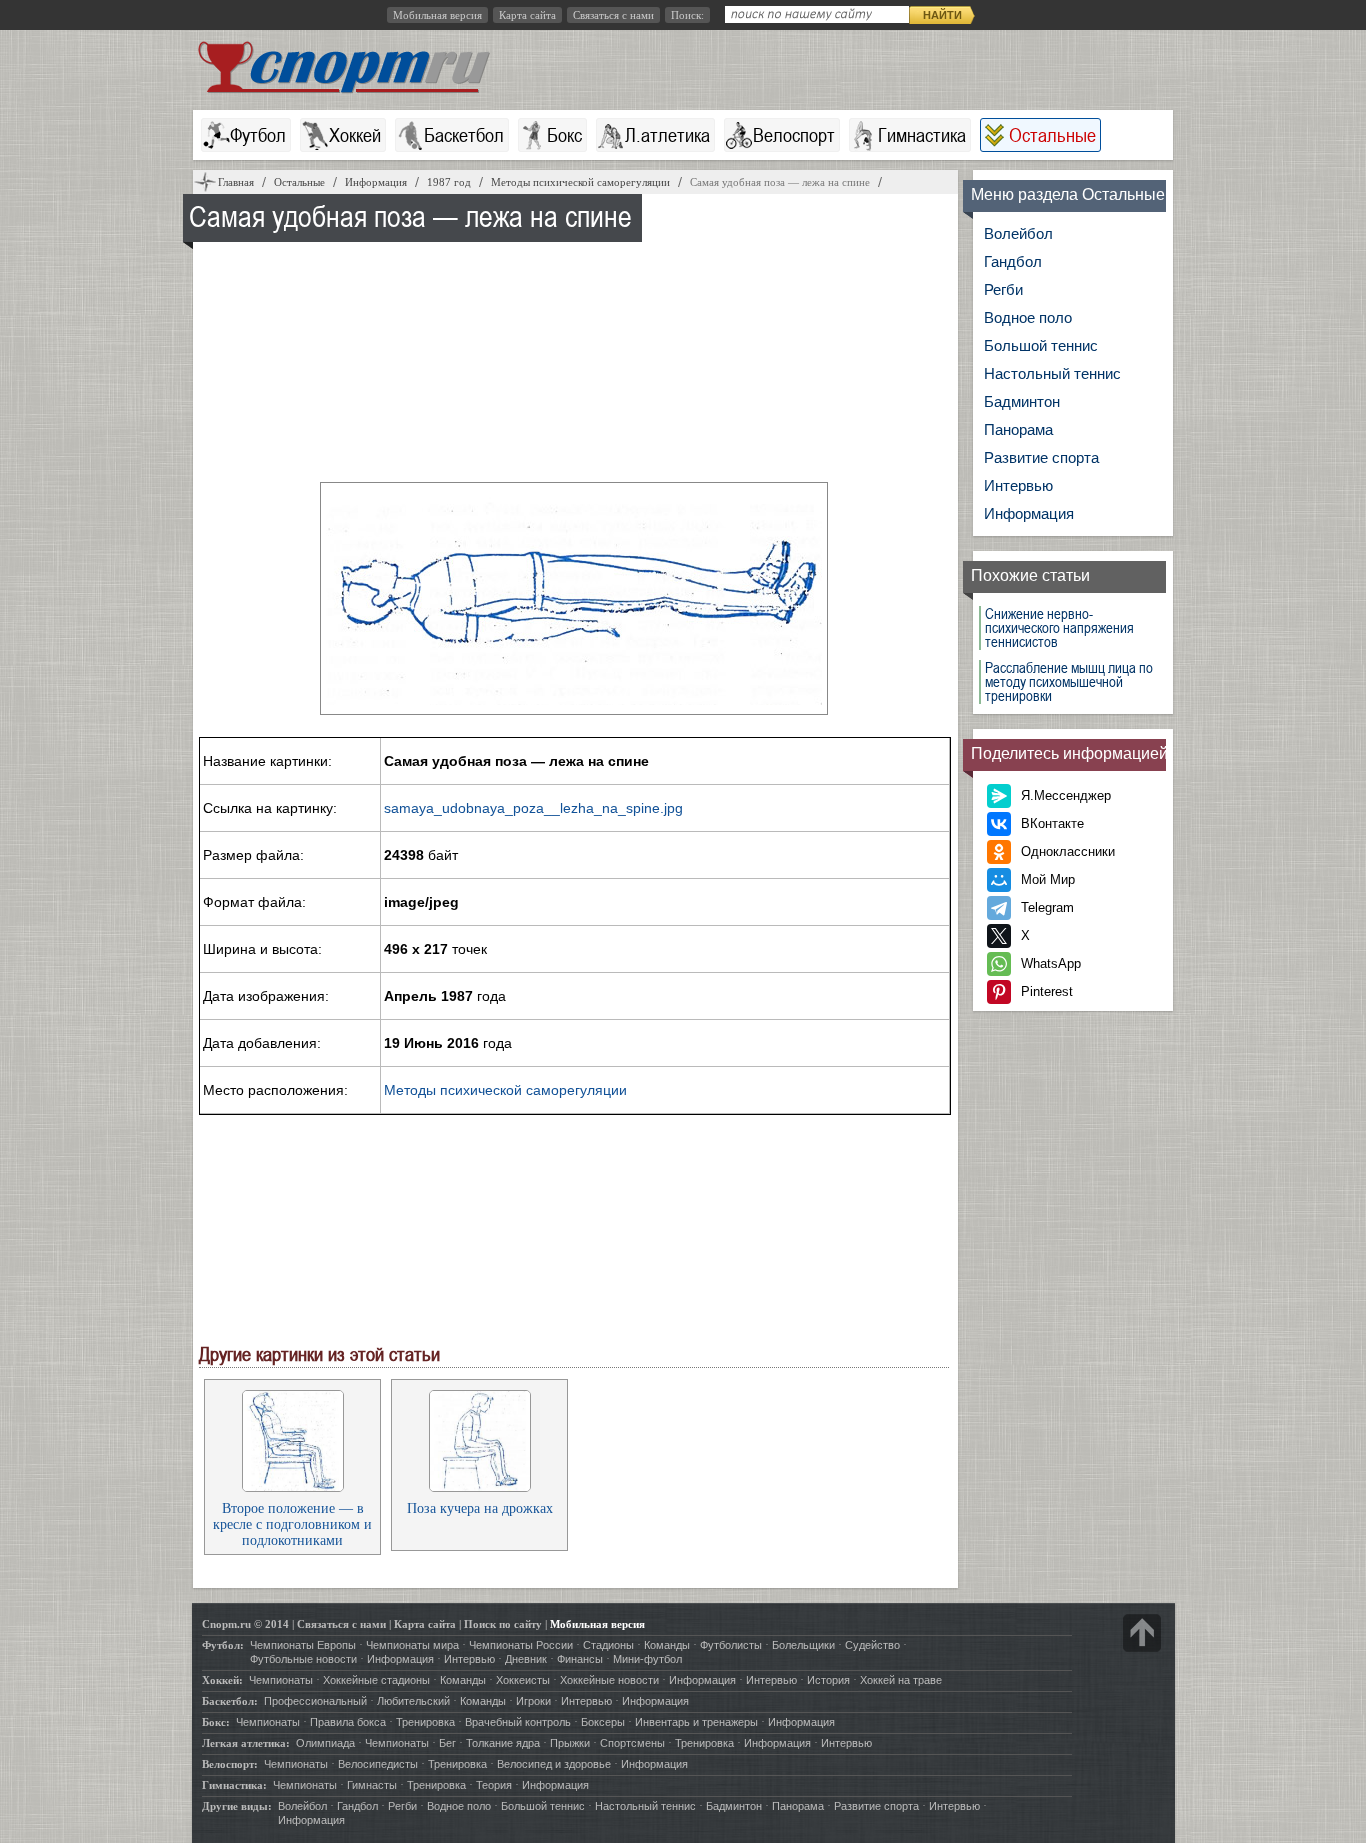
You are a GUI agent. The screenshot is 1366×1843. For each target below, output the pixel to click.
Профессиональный (315, 1701)
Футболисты (731, 1645)
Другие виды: (237, 1806)
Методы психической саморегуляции (505, 1090)
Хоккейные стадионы (376, 1680)
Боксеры (603, 1722)
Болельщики (803, 1645)
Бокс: (216, 1722)
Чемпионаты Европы (303, 1645)
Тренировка (425, 1722)
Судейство (872, 1645)
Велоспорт (794, 135)
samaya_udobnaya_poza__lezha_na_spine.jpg (533, 808)
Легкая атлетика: (246, 1743)
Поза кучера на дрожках (480, 1508)
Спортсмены (632, 1743)
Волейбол (1018, 233)
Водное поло (1028, 317)
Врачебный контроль (518, 1722)
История (828, 1680)
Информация (1029, 513)
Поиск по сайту (503, 1624)
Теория (494, 1785)
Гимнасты (372, 1785)
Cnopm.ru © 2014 (245, 1624)
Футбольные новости (303, 1659)
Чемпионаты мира (412, 1645)
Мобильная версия (437, 15)
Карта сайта (527, 15)
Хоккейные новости (609, 1680)
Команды (667, 1645)
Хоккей (355, 135)
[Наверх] (1142, 1633)
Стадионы (608, 1645)
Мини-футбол (647, 1659)
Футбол (258, 135)
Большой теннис (1041, 345)
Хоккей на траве (901, 1680)
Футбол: (223, 1645)
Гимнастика (922, 135)
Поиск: (687, 15)
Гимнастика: (234, 1785)
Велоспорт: (230, 1764)
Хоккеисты (523, 1680)
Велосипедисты (378, 1764)
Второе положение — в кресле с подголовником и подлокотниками (292, 1524)
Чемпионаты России (521, 1645)
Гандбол (1013, 261)
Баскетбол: (230, 1701)
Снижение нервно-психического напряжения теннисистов (1059, 628)
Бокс (564, 135)
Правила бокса (348, 1722)
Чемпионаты (281, 1680)
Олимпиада (325, 1743)
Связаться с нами (613, 15)
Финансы (580, 1659)
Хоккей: (222, 1680)
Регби (1003, 289)
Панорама (1018, 429)
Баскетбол (464, 135)
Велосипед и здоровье (554, 1764)
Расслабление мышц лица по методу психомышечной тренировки (1069, 682)
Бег (447, 1743)
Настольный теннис (1052, 373)
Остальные (1052, 135)
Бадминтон (1022, 401)
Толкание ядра (503, 1743)
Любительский (413, 1701)
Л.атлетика (667, 135)
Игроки (533, 1701)
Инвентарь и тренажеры (696, 1722)
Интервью (1018, 485)
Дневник (526, 1659)
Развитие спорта (1041, 457)
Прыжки (570, 1743)
